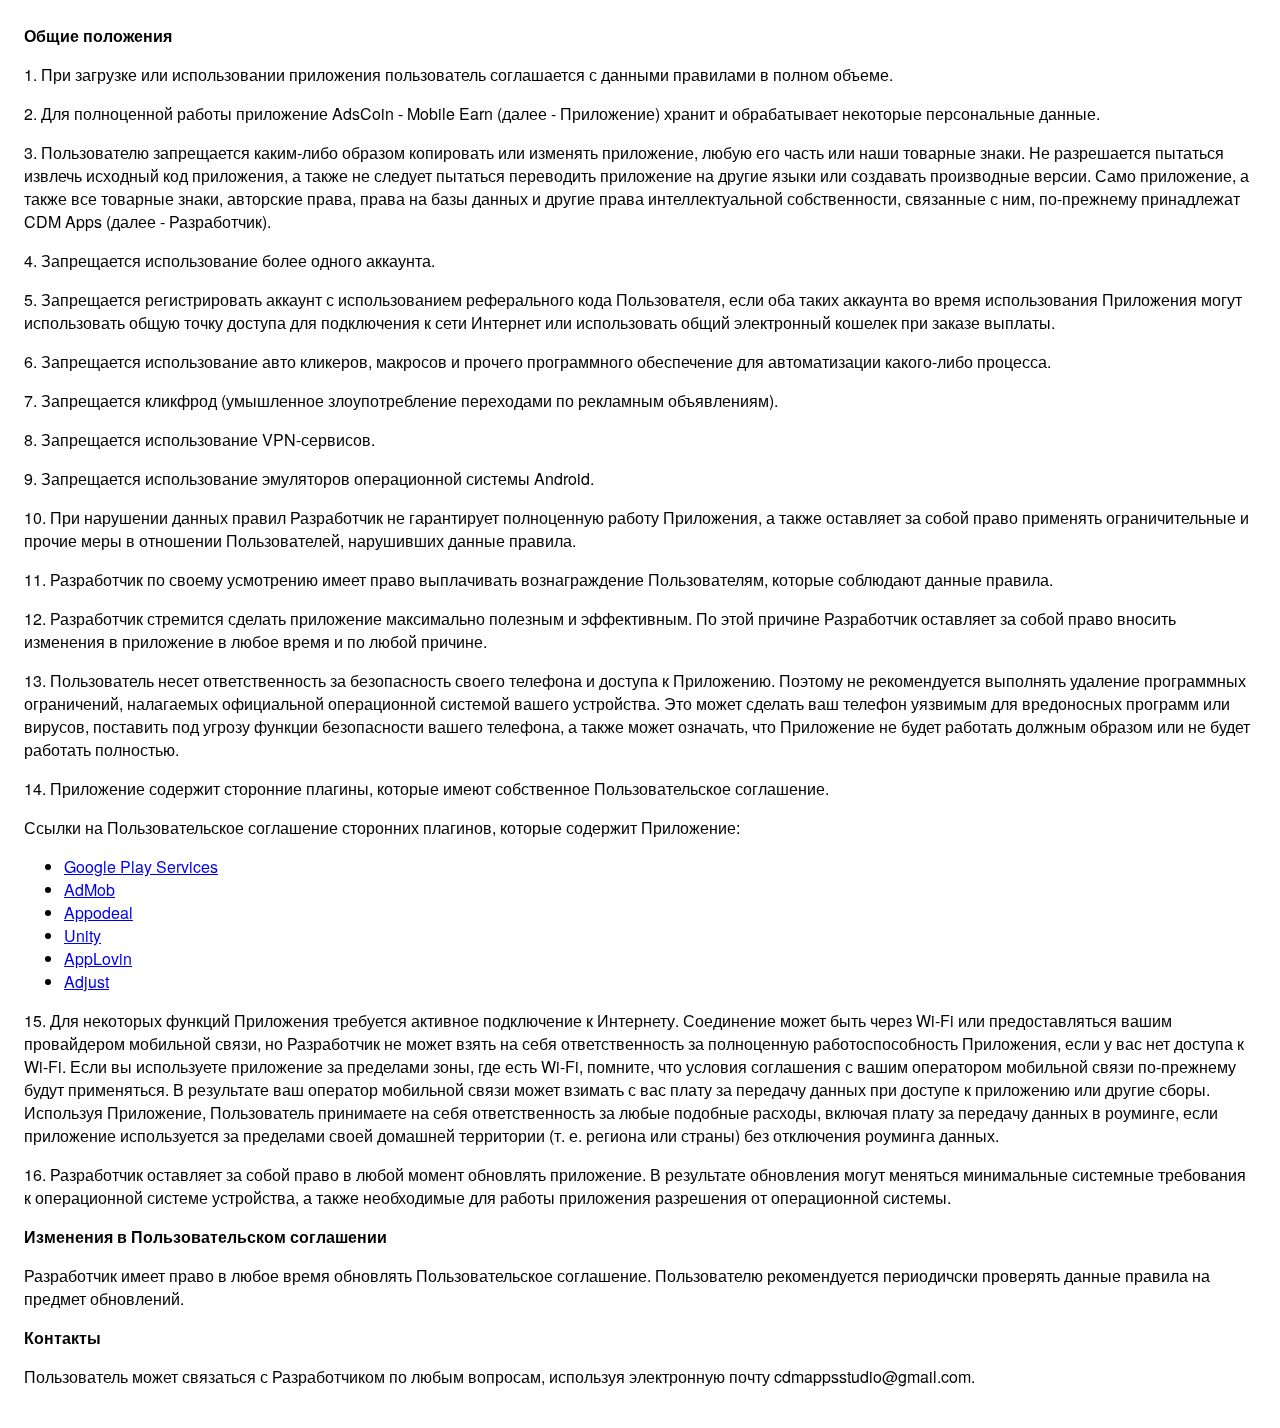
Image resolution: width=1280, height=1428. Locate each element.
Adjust (86, 981)
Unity (82, 935)
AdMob (89, 889)
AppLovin (98, 958)
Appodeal (98, 912)
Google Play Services (141, 866)
